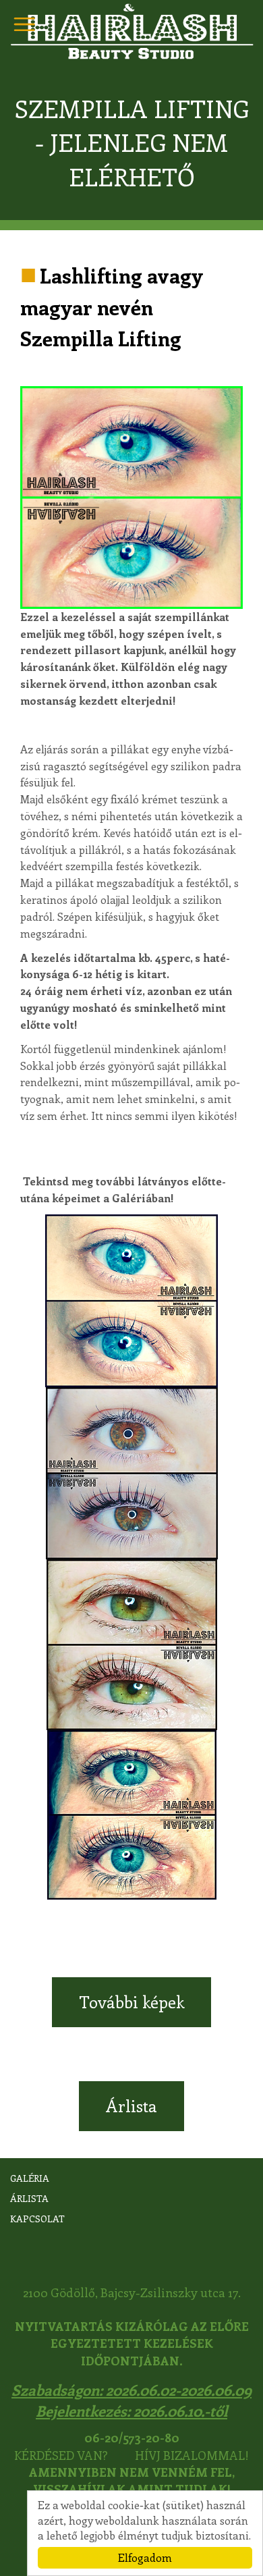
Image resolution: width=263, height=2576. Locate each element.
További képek (131, 2002)
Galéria (30, 2178)
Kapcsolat (37, 2219)
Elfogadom (145, 2557)
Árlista (131, 2105)
